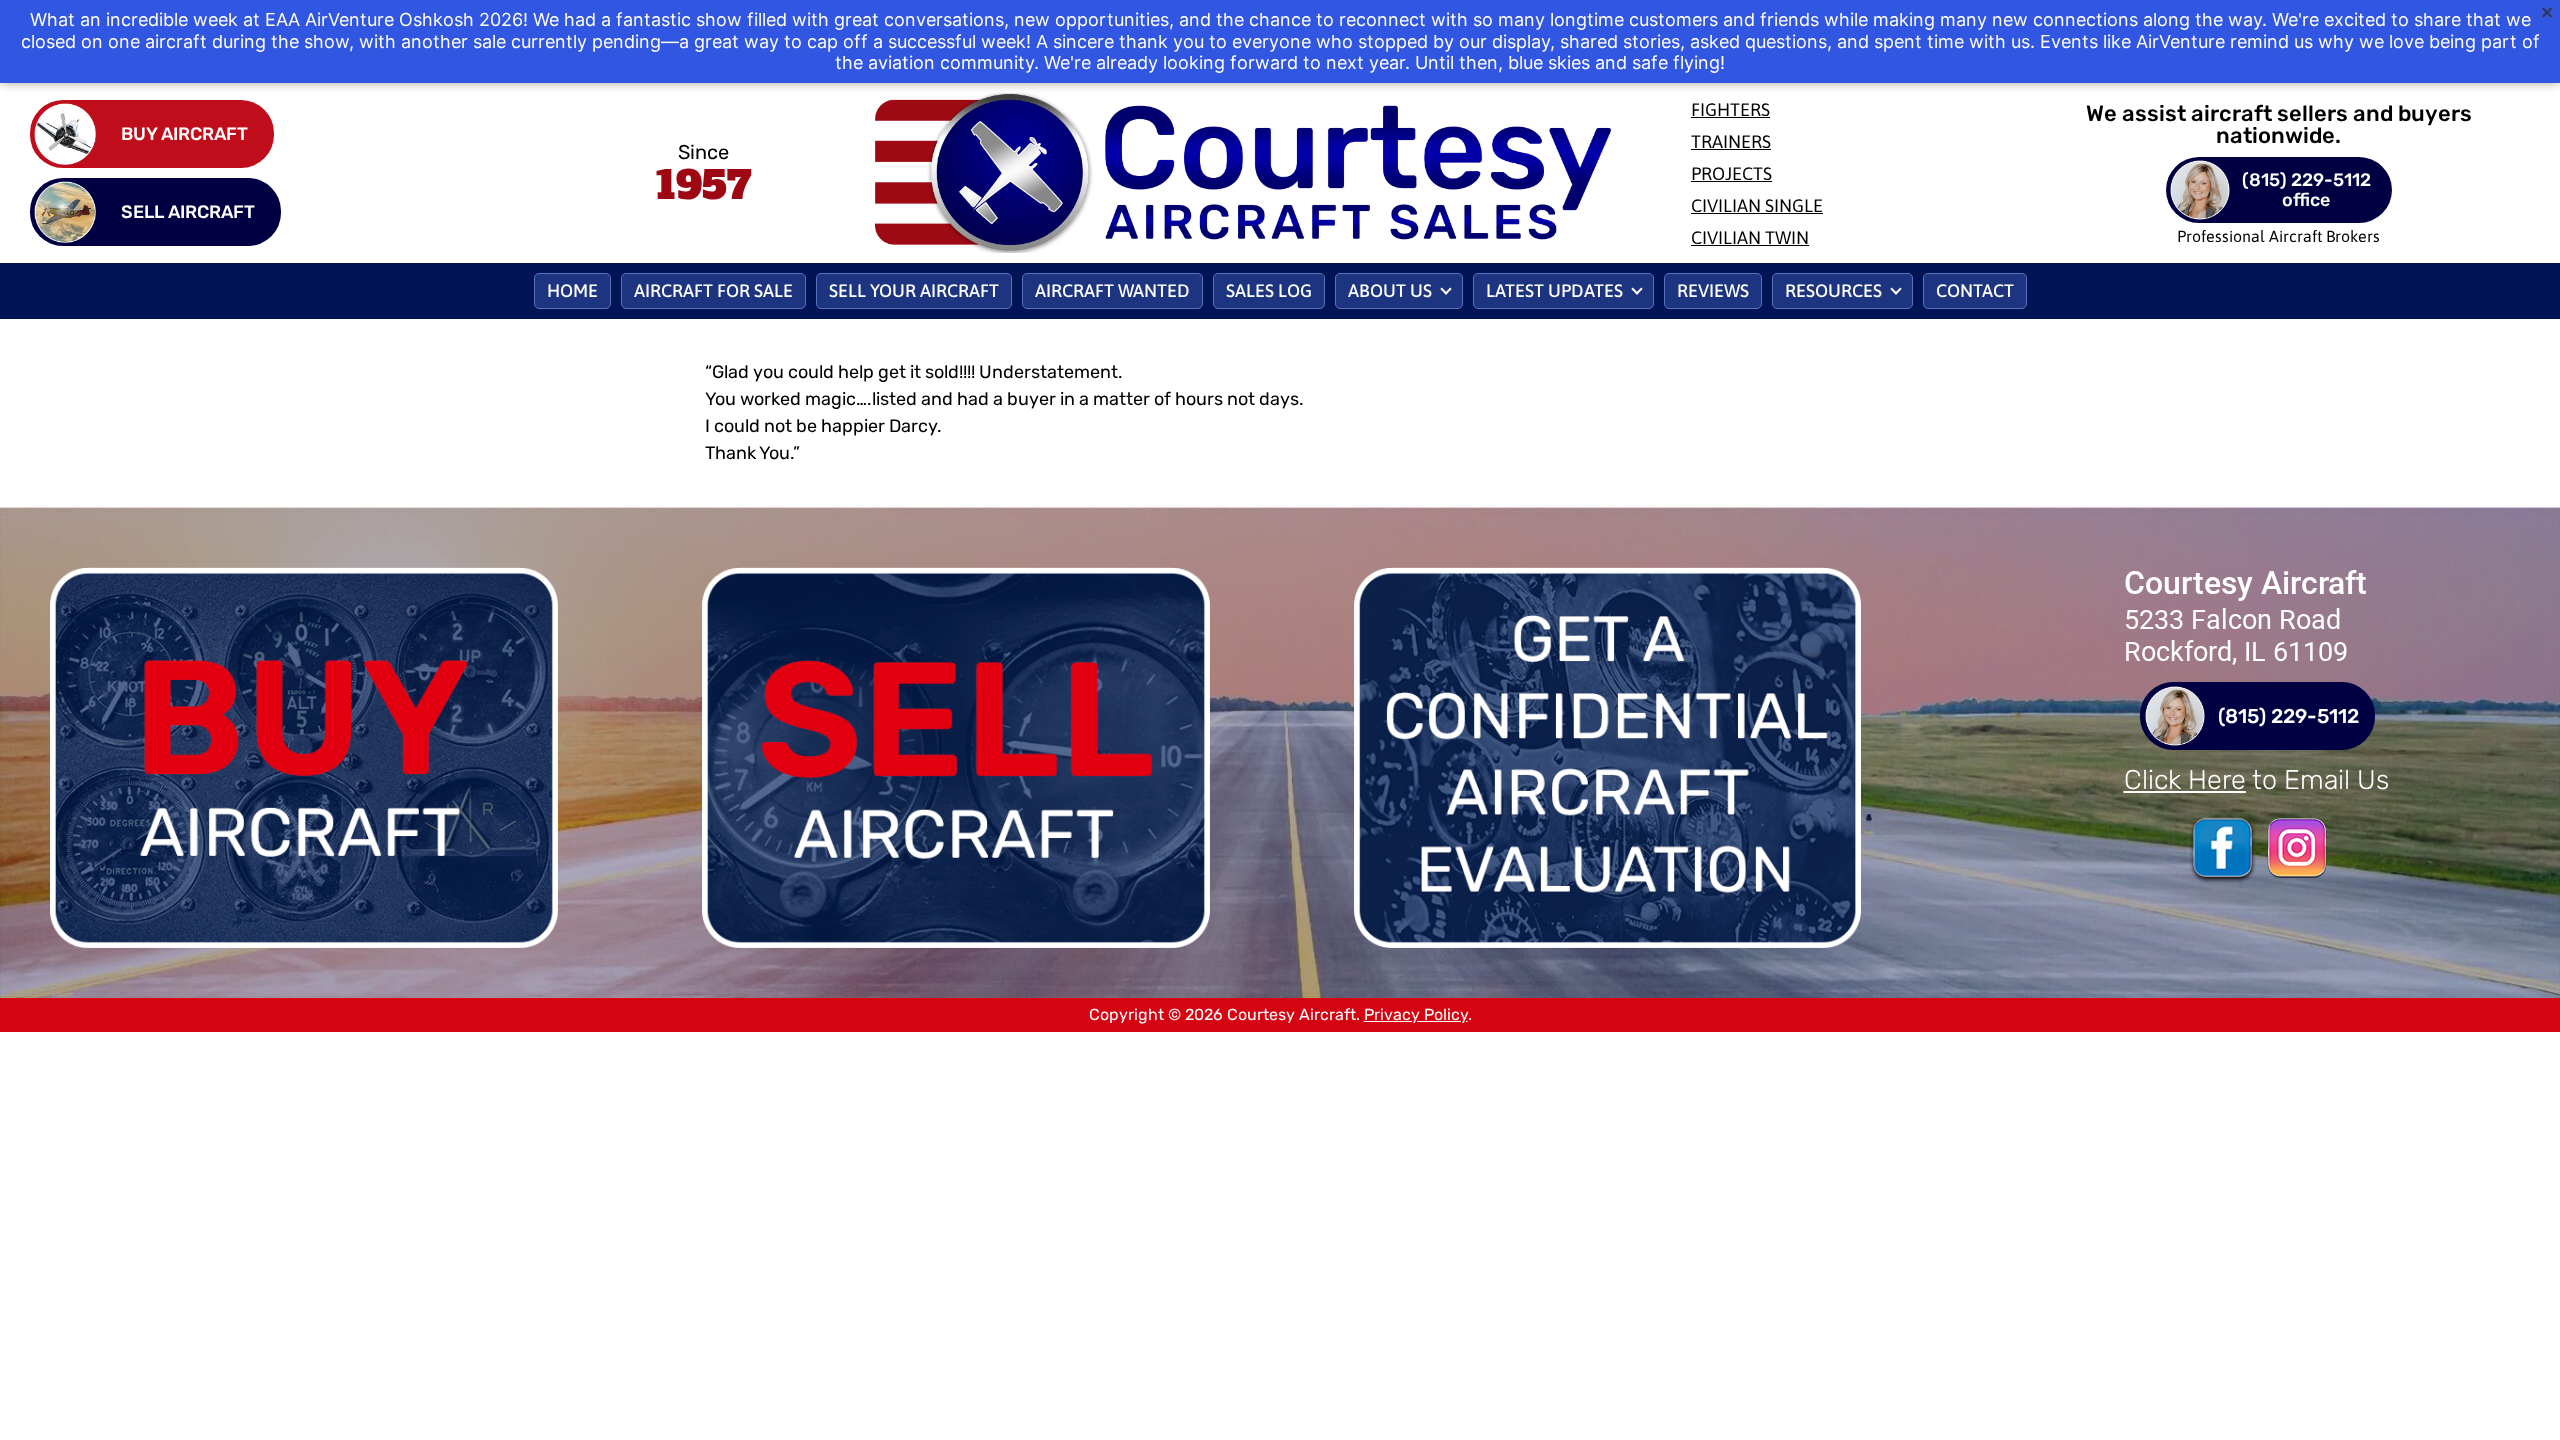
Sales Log (1269, 290)
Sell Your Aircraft (914, 290)
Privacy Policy (1416, 1014)
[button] (1399, 291)
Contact (1975, 290)
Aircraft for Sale (713, 290)
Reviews (1713, 290)
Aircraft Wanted (1112, 290)
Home (572, 290)
